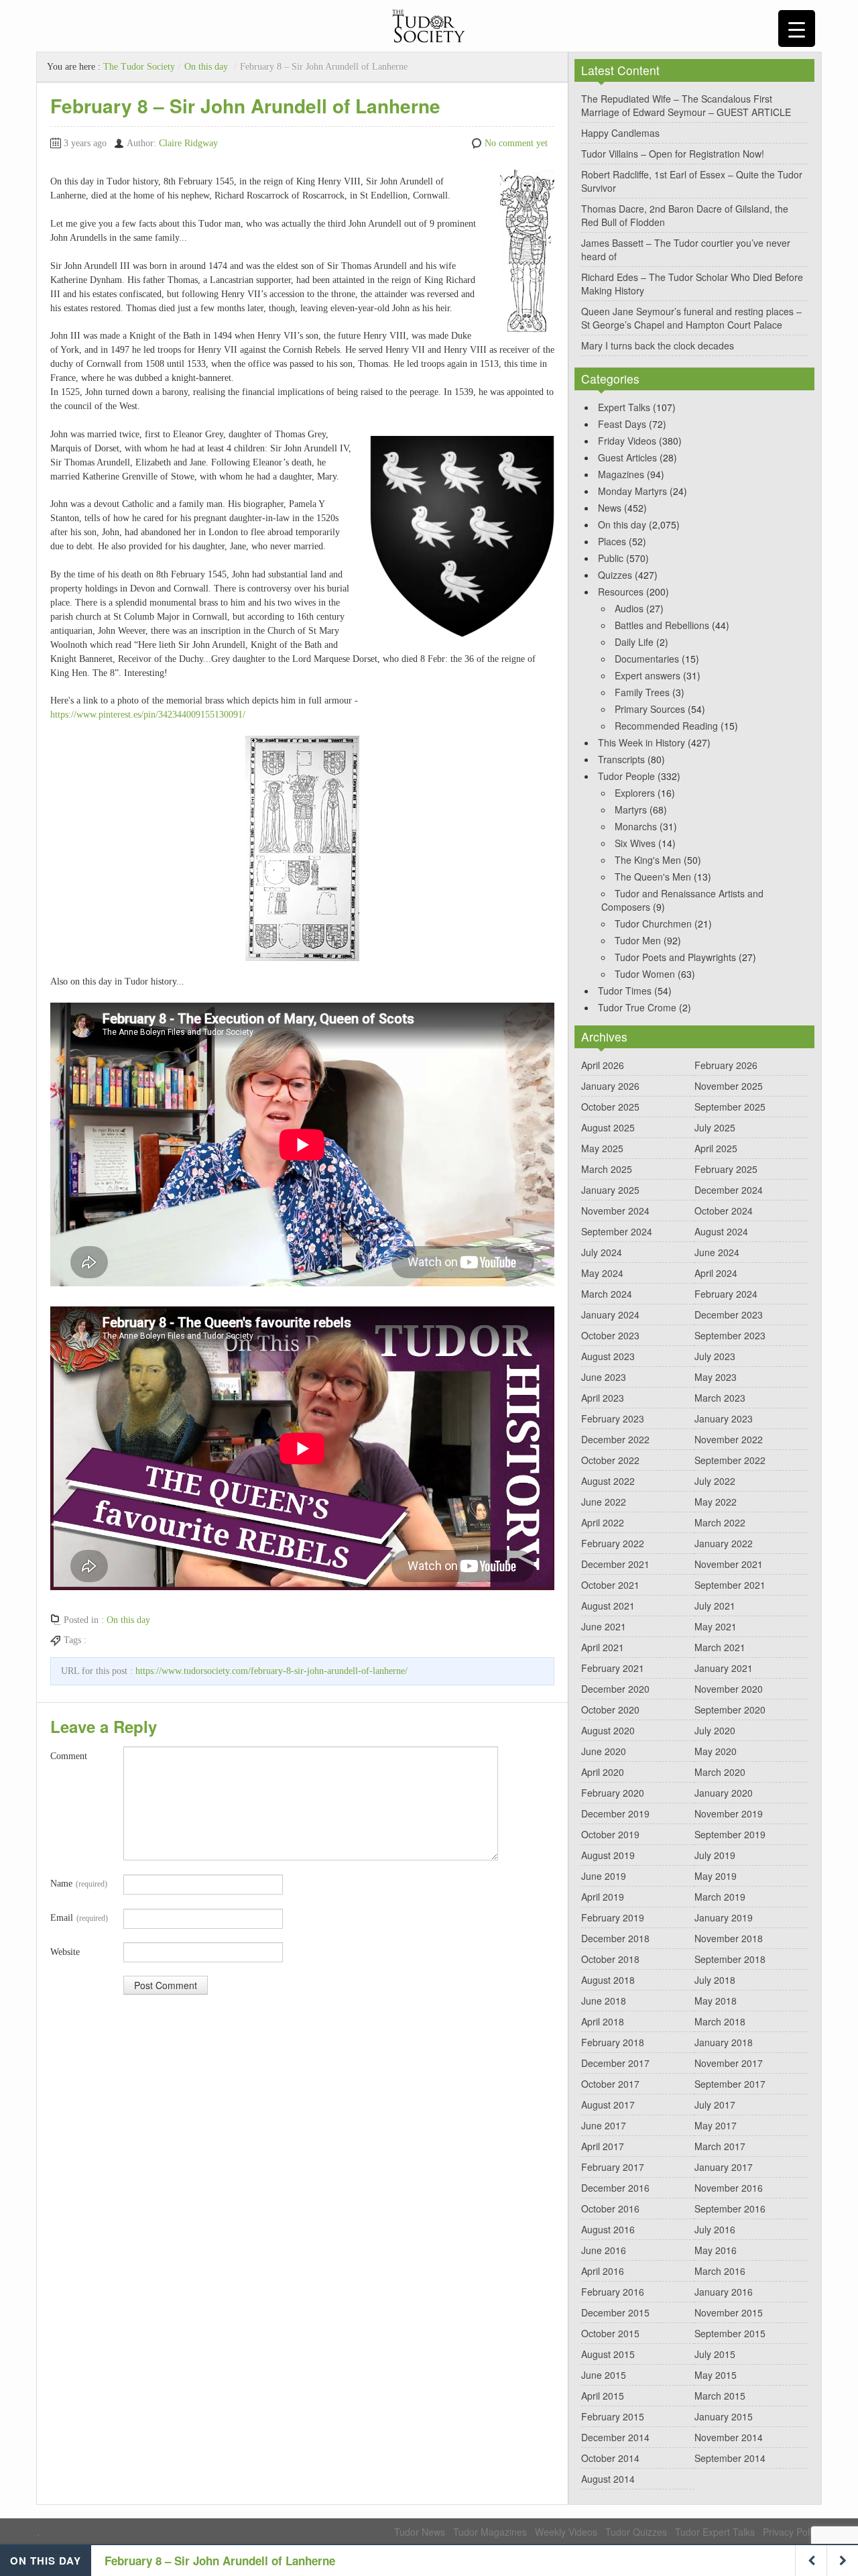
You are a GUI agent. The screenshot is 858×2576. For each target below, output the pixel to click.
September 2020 (730, 1710)
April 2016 (603, 2271)
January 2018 (724, 2042)
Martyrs (631, 809)
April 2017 (603, 2146)
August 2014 (608, 2479)
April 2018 (603, 2021)
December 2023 (729, 1314)
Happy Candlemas (620, 133)
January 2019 (724, 1917)
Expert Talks (624, 407)
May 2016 (716, 2250)
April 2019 (603, 1897)
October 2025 (610, 1107)
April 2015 (603, 2396)
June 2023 (604, 1377)
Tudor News (420, 2532)
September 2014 (730, 2458)
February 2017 (613, 2167)
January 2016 (724, 2292)
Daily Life (634, 642)
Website (65, 1952)
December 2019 (615, 1813)
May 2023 (716, 1377)
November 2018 (729, 1938)
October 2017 (610, 2084)
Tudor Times (625, 991)
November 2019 (729, 1813)
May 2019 (716, 1876)
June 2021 (604, 1626)
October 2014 (610, 2458)
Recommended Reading (666, 726)
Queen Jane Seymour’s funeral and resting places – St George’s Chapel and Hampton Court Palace (691, 318)
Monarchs (636, 826)
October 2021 (610, 1585)
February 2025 (726, 1169)
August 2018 (608, 1980)
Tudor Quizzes (636, 2532)
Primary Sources (650, 709)
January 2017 (724, 2167)
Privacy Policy (792, 2532)
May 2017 (716, 2125)
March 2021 (720, 1647)
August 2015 (608, 2354)
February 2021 (613, 1668)
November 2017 (729, 2063)
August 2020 (608, 1730)
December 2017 (615, 2063)
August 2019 (608, 1855)
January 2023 (724, 1418)
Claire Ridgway (188, 143)
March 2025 (607, 1169)
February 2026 (726, 1065)
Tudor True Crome (637, 1007)
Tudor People (626, 776)
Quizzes (615, 575)
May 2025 (602, 1148)
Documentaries (647, 659)
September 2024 (617, 1231)
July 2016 (715, 2229)
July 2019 (715, 1855)
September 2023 (730, 1335)
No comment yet (516, 143)
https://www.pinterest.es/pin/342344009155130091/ (148, 715)
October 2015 (610, 2333)
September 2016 (730, 2208)
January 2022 (724, 1543)
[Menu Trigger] (797, 29)
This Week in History (641, 742)
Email (79, 1918)
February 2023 (613, 1418)
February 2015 (613, 2416)
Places (612, 541)
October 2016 (610, 2208)
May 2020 (716, 1751)
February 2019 (613, 1917)
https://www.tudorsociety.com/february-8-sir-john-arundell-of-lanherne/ (271, 1671)
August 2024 (721, 1231)
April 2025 (716, 1148)
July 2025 (715, 1127)
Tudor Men (638, 940)
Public (611, 558)
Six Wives (635, 843)
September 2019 (730, 1834)
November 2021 (729, 1564)
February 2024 (726, 1294)
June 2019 (604, 1876)
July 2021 (715, 1606)
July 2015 (715, 2354)
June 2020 (604, 1751)
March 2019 (720, 1897)
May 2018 (716, 2001)
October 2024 (724, 1211)
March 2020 (720, 1772)
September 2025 (730, 1107)
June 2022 (604, 1502)
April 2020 (603, 1772)
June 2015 (604, 2375)
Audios (629, 608)
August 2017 (608, 2105)
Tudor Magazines (490, 2532)
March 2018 (720, 2021)
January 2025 (610, 1190)
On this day (206, 67)
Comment (69, 1756)
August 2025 (608, 1127)
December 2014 (615, 2437)
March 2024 (607, 1294)
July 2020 (715, 1730)
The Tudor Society (139, 67)
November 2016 (729, 2188)
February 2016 (613, 2292)
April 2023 (603, 1398)
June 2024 (717, 1252)
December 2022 (615, 1439)
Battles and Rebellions (662, 625)
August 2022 (608, 1481)
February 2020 (613, 1793)
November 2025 (729, 1086)
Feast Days (622, 424)
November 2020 (729, 1689)
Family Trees (642, 692)
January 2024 (610, 1314)
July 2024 (602, 1252)
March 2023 (720, 1398)
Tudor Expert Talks (715, 2532)
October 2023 (610, 1335)
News (610, 508)
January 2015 (724, 2416)
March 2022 (720, 1522)
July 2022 (715, 1481)
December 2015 (615, 2312)
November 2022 (729, 1439)
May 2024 (602, 1273)
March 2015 (720, 2396)
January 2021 (724, 1668)
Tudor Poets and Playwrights (675, 957)
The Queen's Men (653, 877)
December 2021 (615, 1564)
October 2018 (610, 1959)
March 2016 (720, 2271)
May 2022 (716, 1502)
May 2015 (716, 2375)
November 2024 (615, 1211)
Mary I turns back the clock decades (658, 345)
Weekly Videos (566, 2532)
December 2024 (729, 1190)
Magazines (621, 474)
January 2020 (724, 1793)
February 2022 (613, 1543)
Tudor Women (645, 974)
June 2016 (604, 2250)
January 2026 (610, 1086)
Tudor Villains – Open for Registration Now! (673, 154)
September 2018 (730, 1959)
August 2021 (608, 1606)
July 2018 (715, 1980)
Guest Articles (627, 457)
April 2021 (603, 1647)
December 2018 (615, 1938)
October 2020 (610, 1710)
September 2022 (730, 1460)
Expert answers (648, 675)
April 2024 (716, 1273)
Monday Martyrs (632, 491)
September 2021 (730, 1585)
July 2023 (715, 1356)
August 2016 (608, 2229)
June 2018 (604, 2001)
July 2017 (715, 2105)
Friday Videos (627, 441)
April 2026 (603, 1065)
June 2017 (604, 2125)
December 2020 (615, 1689)
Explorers (635, 793)
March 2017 (720, 2146)
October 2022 (610, 1460)
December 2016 (615, 2188)
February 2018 (613, 2042)
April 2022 (603, 1522)
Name (79, 1884)
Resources (621, 592)
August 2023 (608, 1356)
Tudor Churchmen (653, 923)
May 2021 (716, 1626)
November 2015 (729, 2312)
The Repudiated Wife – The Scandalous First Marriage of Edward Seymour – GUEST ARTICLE (686, 105)
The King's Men (648, 860)
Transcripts (621, 759)
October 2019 (610, 1834)
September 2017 (730, 2084)
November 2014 (729, 2437)
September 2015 (730, 2333)
